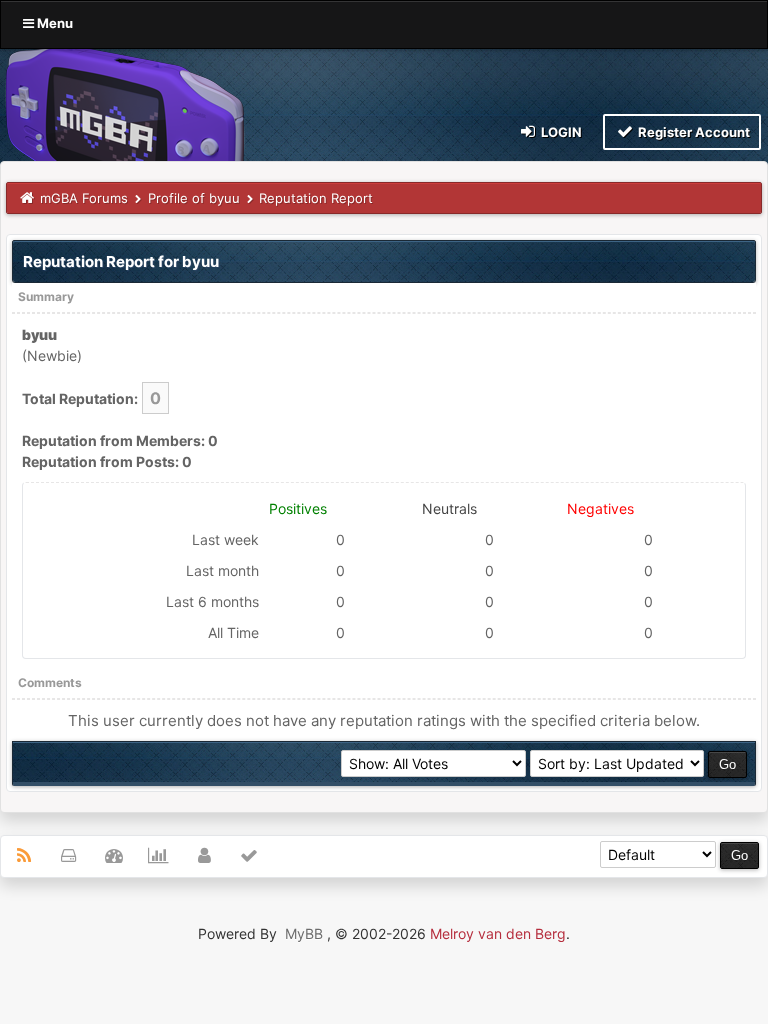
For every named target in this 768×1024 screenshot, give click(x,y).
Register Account (692, 132)
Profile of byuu (194, 198)
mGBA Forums (84, 198)
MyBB (304, 933)
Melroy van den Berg (498, 933)
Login (560, 132)
